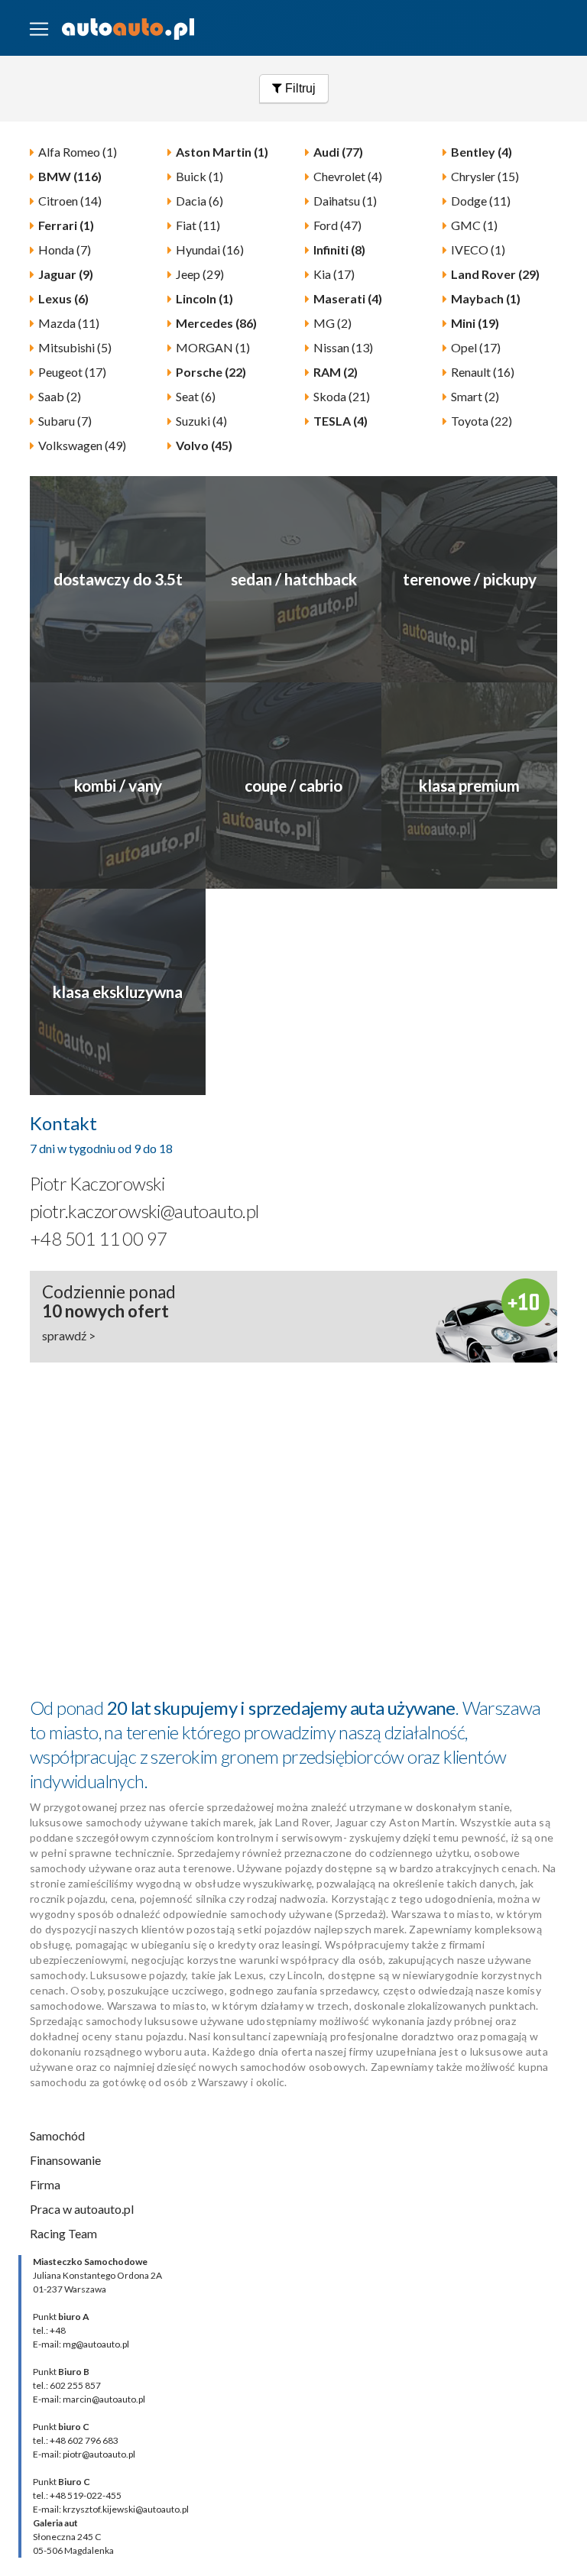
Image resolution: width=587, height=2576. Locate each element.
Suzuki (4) (201, 421)
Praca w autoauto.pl (82, 2209)
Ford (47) (337, 225)
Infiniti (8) (339, 249)
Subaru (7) (65, 421)
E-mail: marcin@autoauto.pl (89, 2399)
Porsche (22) (211, 372)
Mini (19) (475, 323)
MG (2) (332, 323)
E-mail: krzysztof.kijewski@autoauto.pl (111, 2509)
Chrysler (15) (485, 176)
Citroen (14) (70, 201)
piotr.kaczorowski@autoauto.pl (144, 1211)
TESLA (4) (341, 421)
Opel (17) (476, 347)
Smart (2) (475, 396)
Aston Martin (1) (222, 152)
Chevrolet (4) (348, 176)
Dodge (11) (481, 201)
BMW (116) (70, 176)
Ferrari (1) (66, 225)
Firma (45, 2184)
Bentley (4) (482, 152)
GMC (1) (474, 225)
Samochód (57, 2135)
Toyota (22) (482, 421)
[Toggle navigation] (39, 29)
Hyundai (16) (210, 249)
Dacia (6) (199, 201)
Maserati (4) (348, 298)
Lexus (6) (63, 298)
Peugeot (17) (72, 372)
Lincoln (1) (204, 298)
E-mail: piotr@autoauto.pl (84, 2454)
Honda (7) (65, 249)
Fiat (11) (198, 225)
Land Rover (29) (495, 274)
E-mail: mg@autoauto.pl (81, 2344)
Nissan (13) (343, 347)
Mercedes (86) (216, 323)
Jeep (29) (200, 274)
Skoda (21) (342, 396)
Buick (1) (199, 176)
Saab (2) (60, 396)
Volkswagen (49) (82, 445)
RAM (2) (336, 372)
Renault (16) (483, 372)
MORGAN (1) (213, 347)
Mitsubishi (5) (75, 347)
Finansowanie (65, 2160)
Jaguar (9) (66, 274)
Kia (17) (334, 274)
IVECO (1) (478, 249)
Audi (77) (338, 152)
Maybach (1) (486, 298)
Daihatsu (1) (345, 201)
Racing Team (63, 2233)
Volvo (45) (204, 445)
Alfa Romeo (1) (78, 152)
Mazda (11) (69, 323)
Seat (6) (196, 396)
